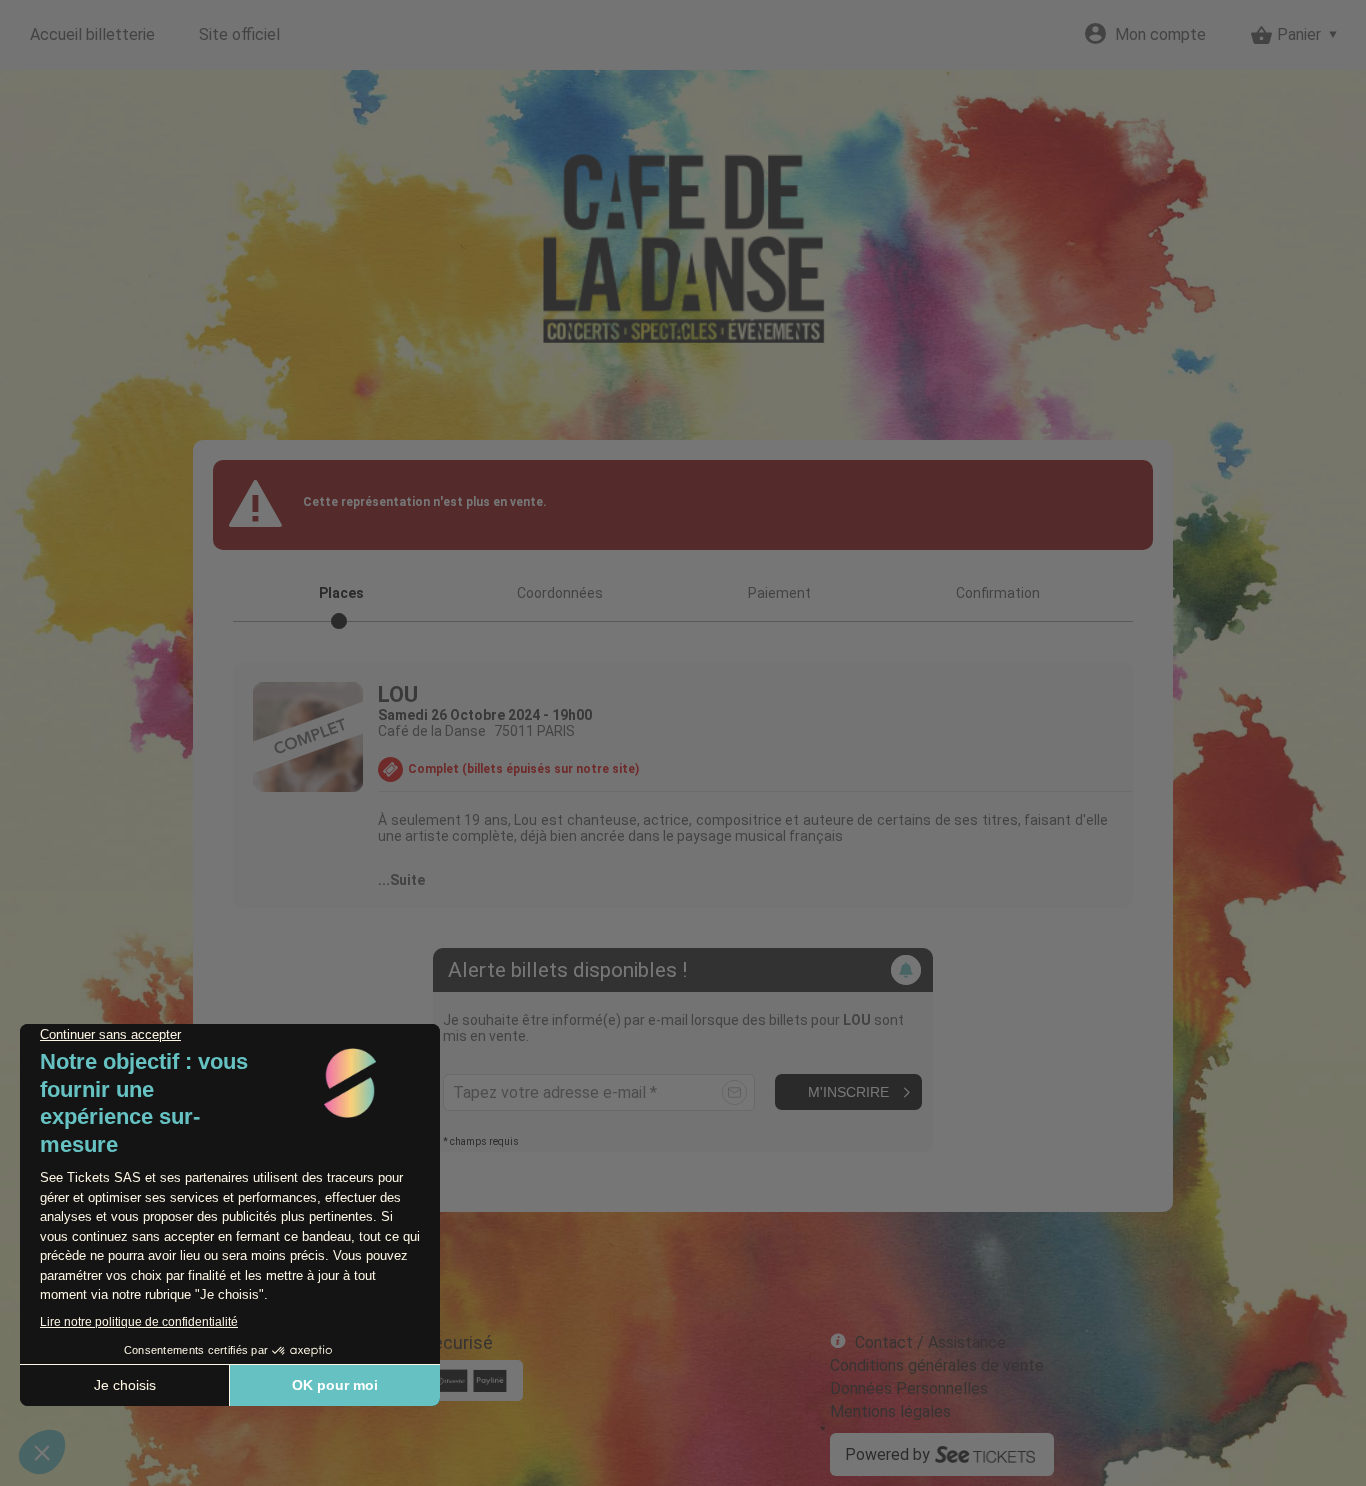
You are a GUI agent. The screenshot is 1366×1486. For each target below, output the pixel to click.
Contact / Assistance (930, 1342)
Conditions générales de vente (937, 1365)
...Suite (401, 880)
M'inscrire (848, 1092)
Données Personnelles (909, 1388)
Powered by (887, 1454)
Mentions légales (890, 1411)
